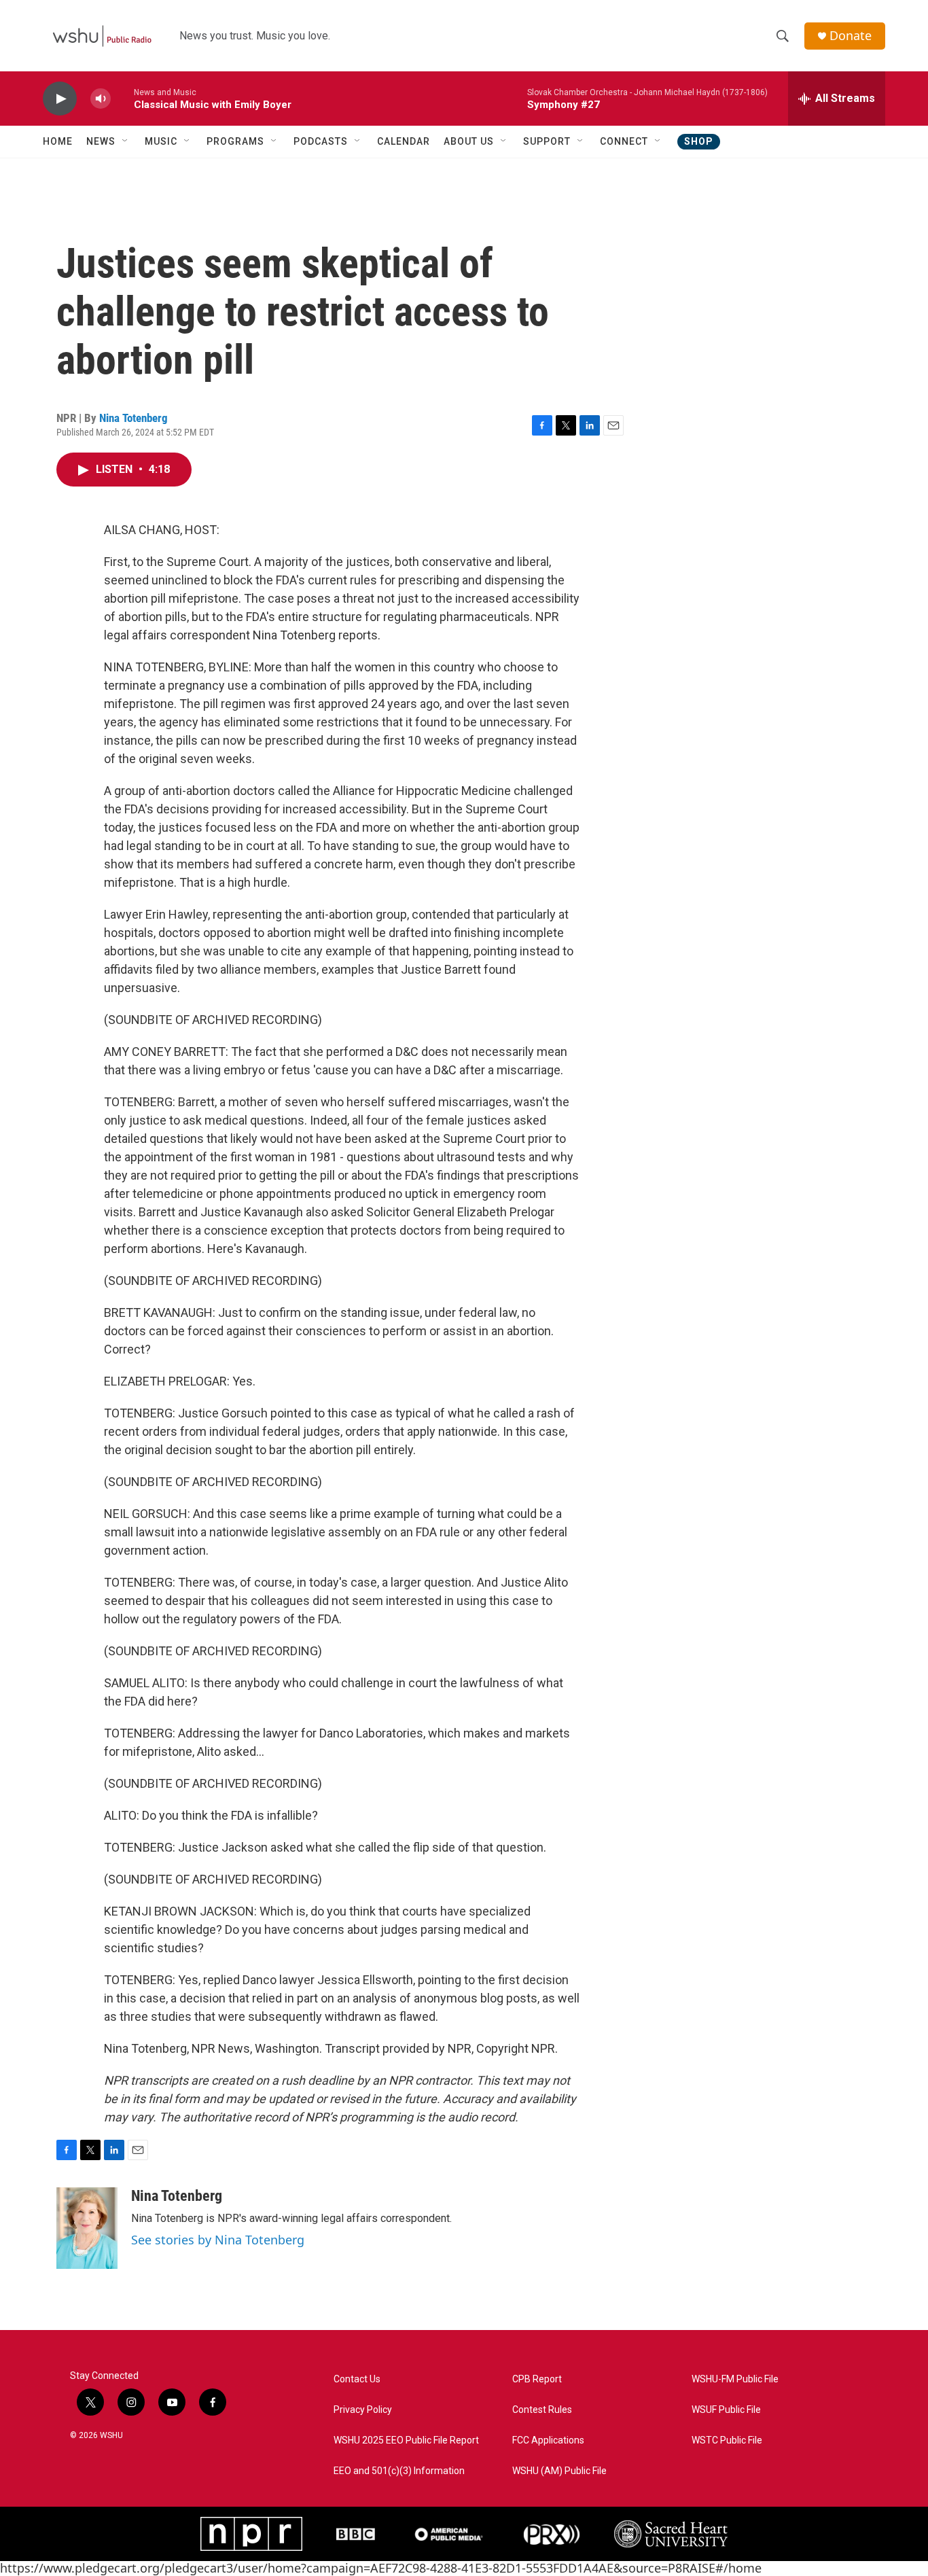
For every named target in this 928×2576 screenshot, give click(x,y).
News (101, 141)
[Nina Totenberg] (87, 2228)
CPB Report (537, 2379)
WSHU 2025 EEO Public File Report (406, 2440)
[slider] (122, 98)
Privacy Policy (363, 2410)
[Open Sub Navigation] (126, 141)
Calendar (404, 141)
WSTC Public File (727, 2440)
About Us (469, 141)
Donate (851, 36)
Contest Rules (542, 2410)
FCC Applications (548, 2440)
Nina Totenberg (133, 418)
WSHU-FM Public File (735, 2379)
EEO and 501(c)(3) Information (399, 2471)
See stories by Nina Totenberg (218, 2240)
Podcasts (321, 141)
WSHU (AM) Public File (559, 2471)
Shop (699, 141)
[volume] (101, 99)
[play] (60, 99)
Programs (235, 141)
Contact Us (357, 2379)
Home (58, 141)
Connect (624, 141)
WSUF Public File (726, 2410)
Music (161, 141)
